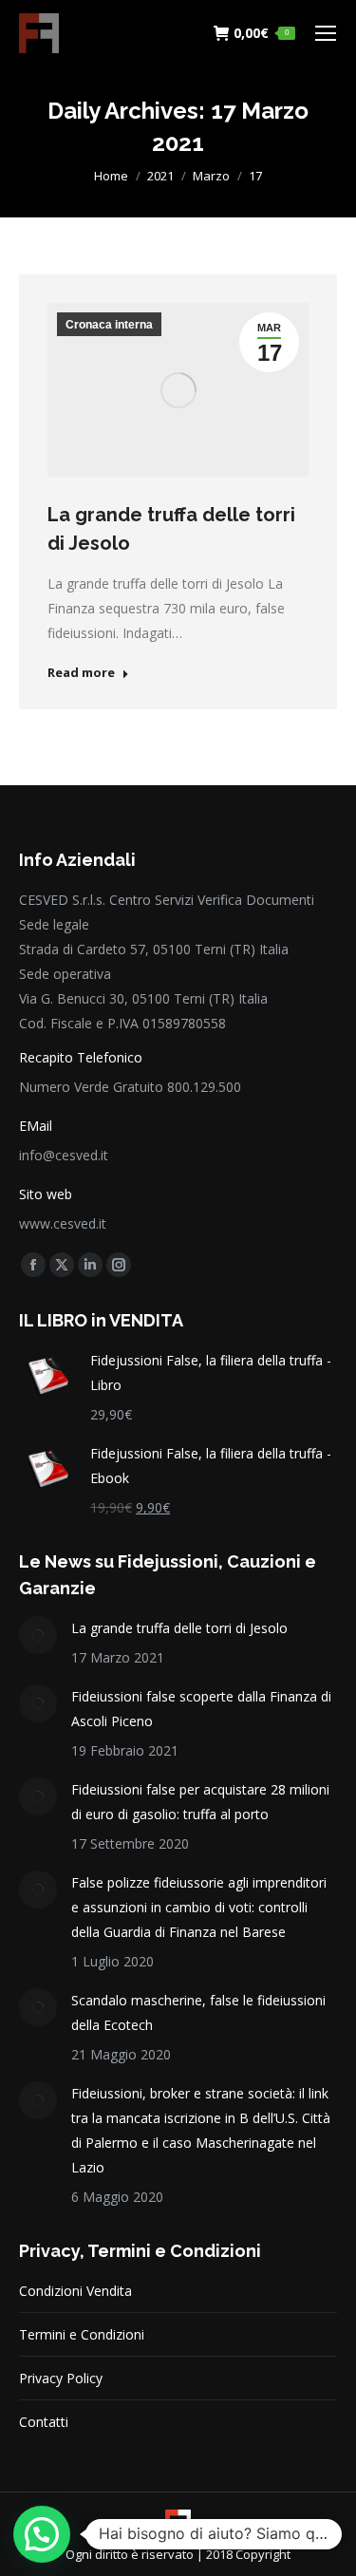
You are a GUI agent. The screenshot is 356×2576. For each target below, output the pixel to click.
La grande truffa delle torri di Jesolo (179, 1628)
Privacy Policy (61, 2378)
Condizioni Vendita (75, 2291)
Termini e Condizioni (82, 2334)
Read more (81, 673)
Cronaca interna (109, 325)
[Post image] (38, 1635)
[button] (42, 2534)
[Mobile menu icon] (326, 33)
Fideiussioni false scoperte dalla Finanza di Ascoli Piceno (201, 1709)
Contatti (44, 2422)
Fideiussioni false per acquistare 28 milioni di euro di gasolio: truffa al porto (200, 1802)
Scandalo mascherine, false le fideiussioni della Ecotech (198, 2012)
